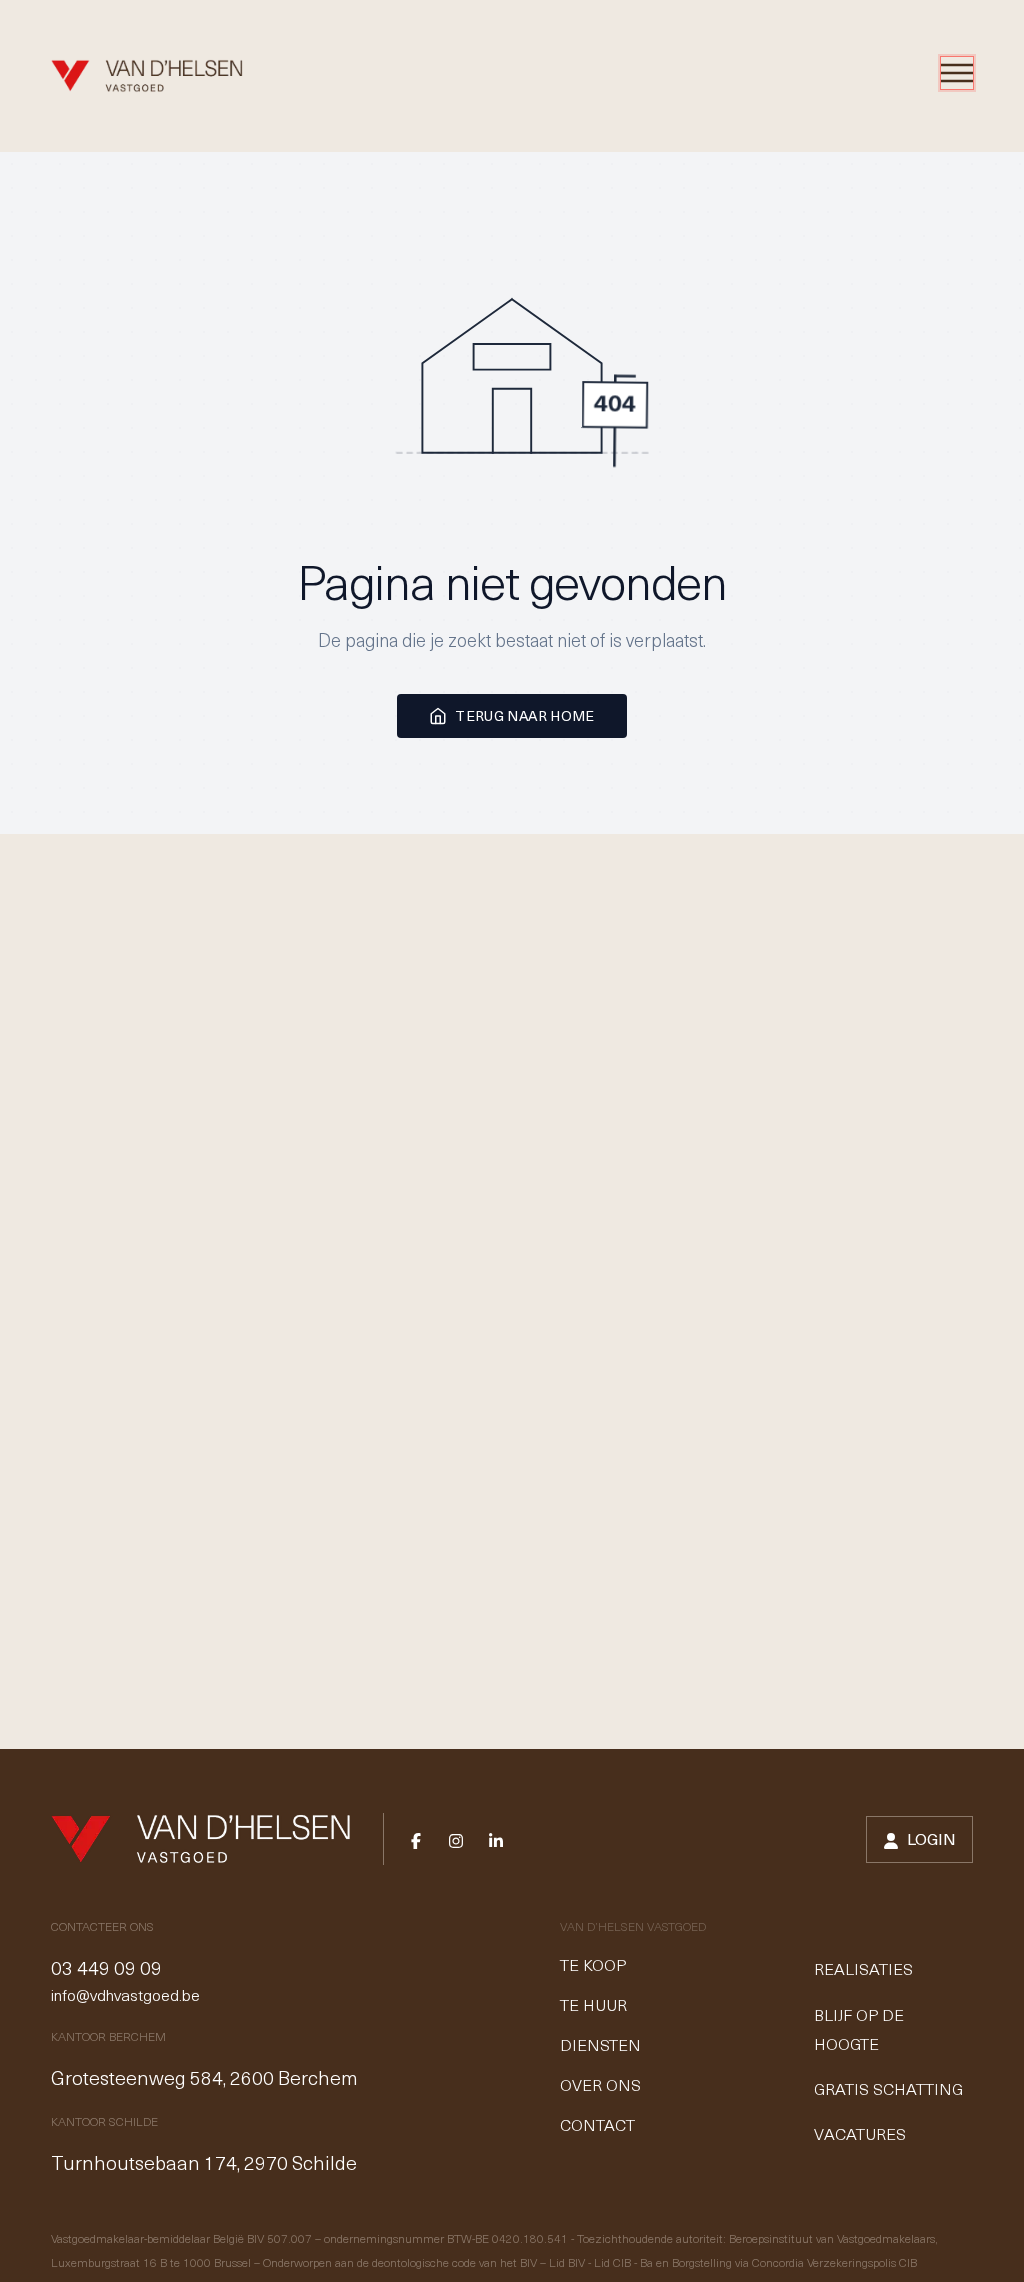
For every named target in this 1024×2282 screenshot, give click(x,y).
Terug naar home (524, 715)
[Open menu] (957, 73)
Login (931, 1838)
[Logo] (147, 76)
